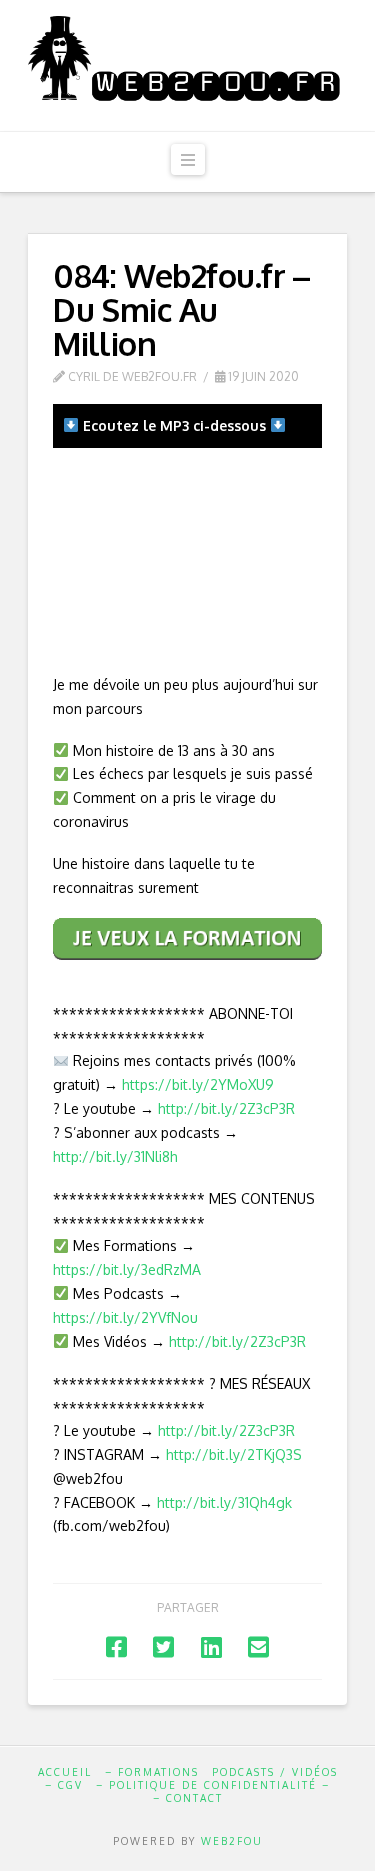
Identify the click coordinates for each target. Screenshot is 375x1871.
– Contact (188, 1798)
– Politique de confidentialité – (213, 1785)
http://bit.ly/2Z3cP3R (226, 1108)
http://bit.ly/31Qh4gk (224, 1502)
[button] (188, 159)
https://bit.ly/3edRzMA (127, 1269)
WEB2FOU (232, 1841)
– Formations (152, 1772)
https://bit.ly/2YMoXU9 (198, 1084)
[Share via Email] (258, 1646)
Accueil (65, 1772)
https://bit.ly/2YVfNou (125, 1317)
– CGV (64, 1785)
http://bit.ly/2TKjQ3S (234, 1454)
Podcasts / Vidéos (275, 1772)
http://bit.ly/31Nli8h (115, 1156)
